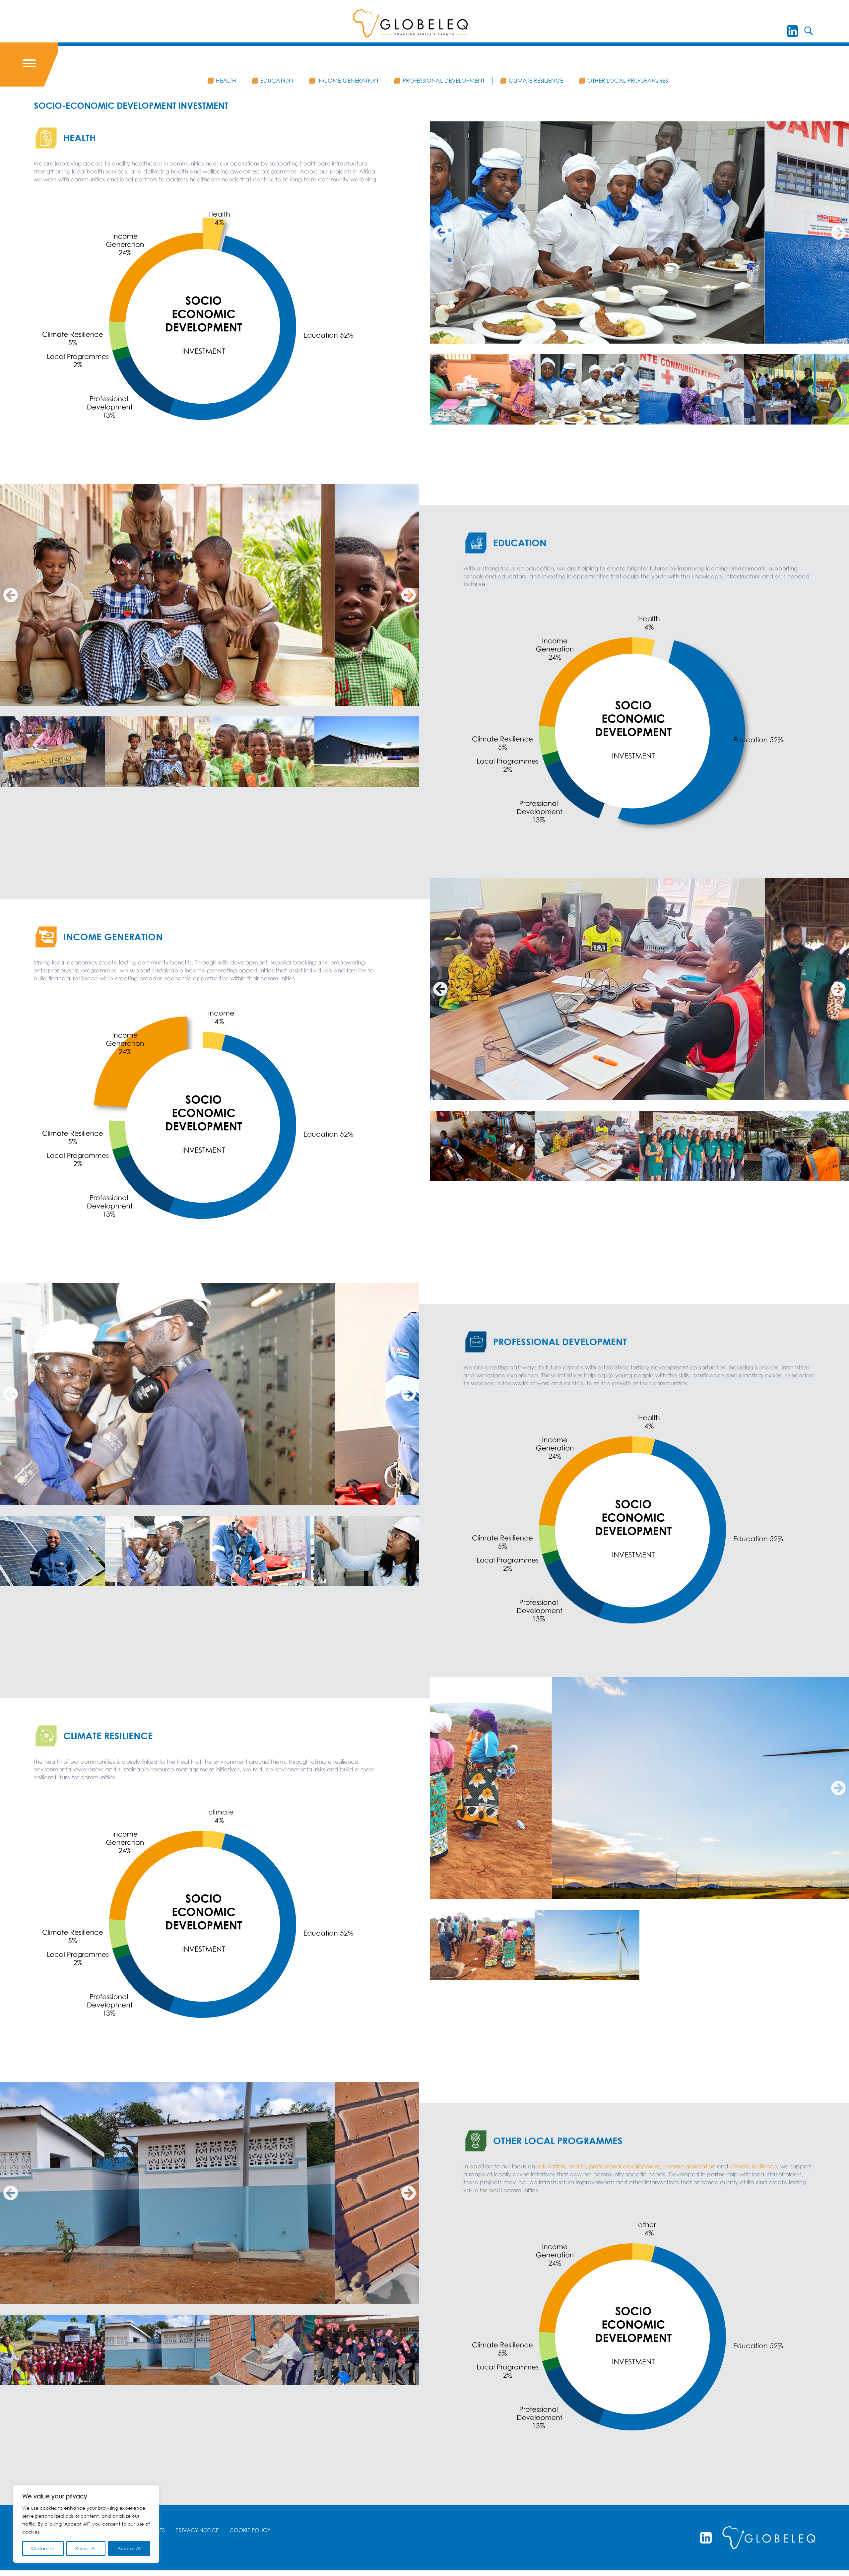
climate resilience (753, 2166)
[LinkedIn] (792, 31)
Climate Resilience (536, 80)
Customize (43, 2548)
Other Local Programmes (628, 80)
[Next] (409, 595)
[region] (86, 2524)
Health (226, 80)
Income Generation (348, 80)
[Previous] (440, 232)
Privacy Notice (197, 2530)
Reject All (86, 2548)
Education (277, 80)
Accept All (129, 2548)
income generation (690, 2166)
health (577, 2166)
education (551, 2166)
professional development (624, 2166)
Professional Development (444, 80)
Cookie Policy (250, 2530)
